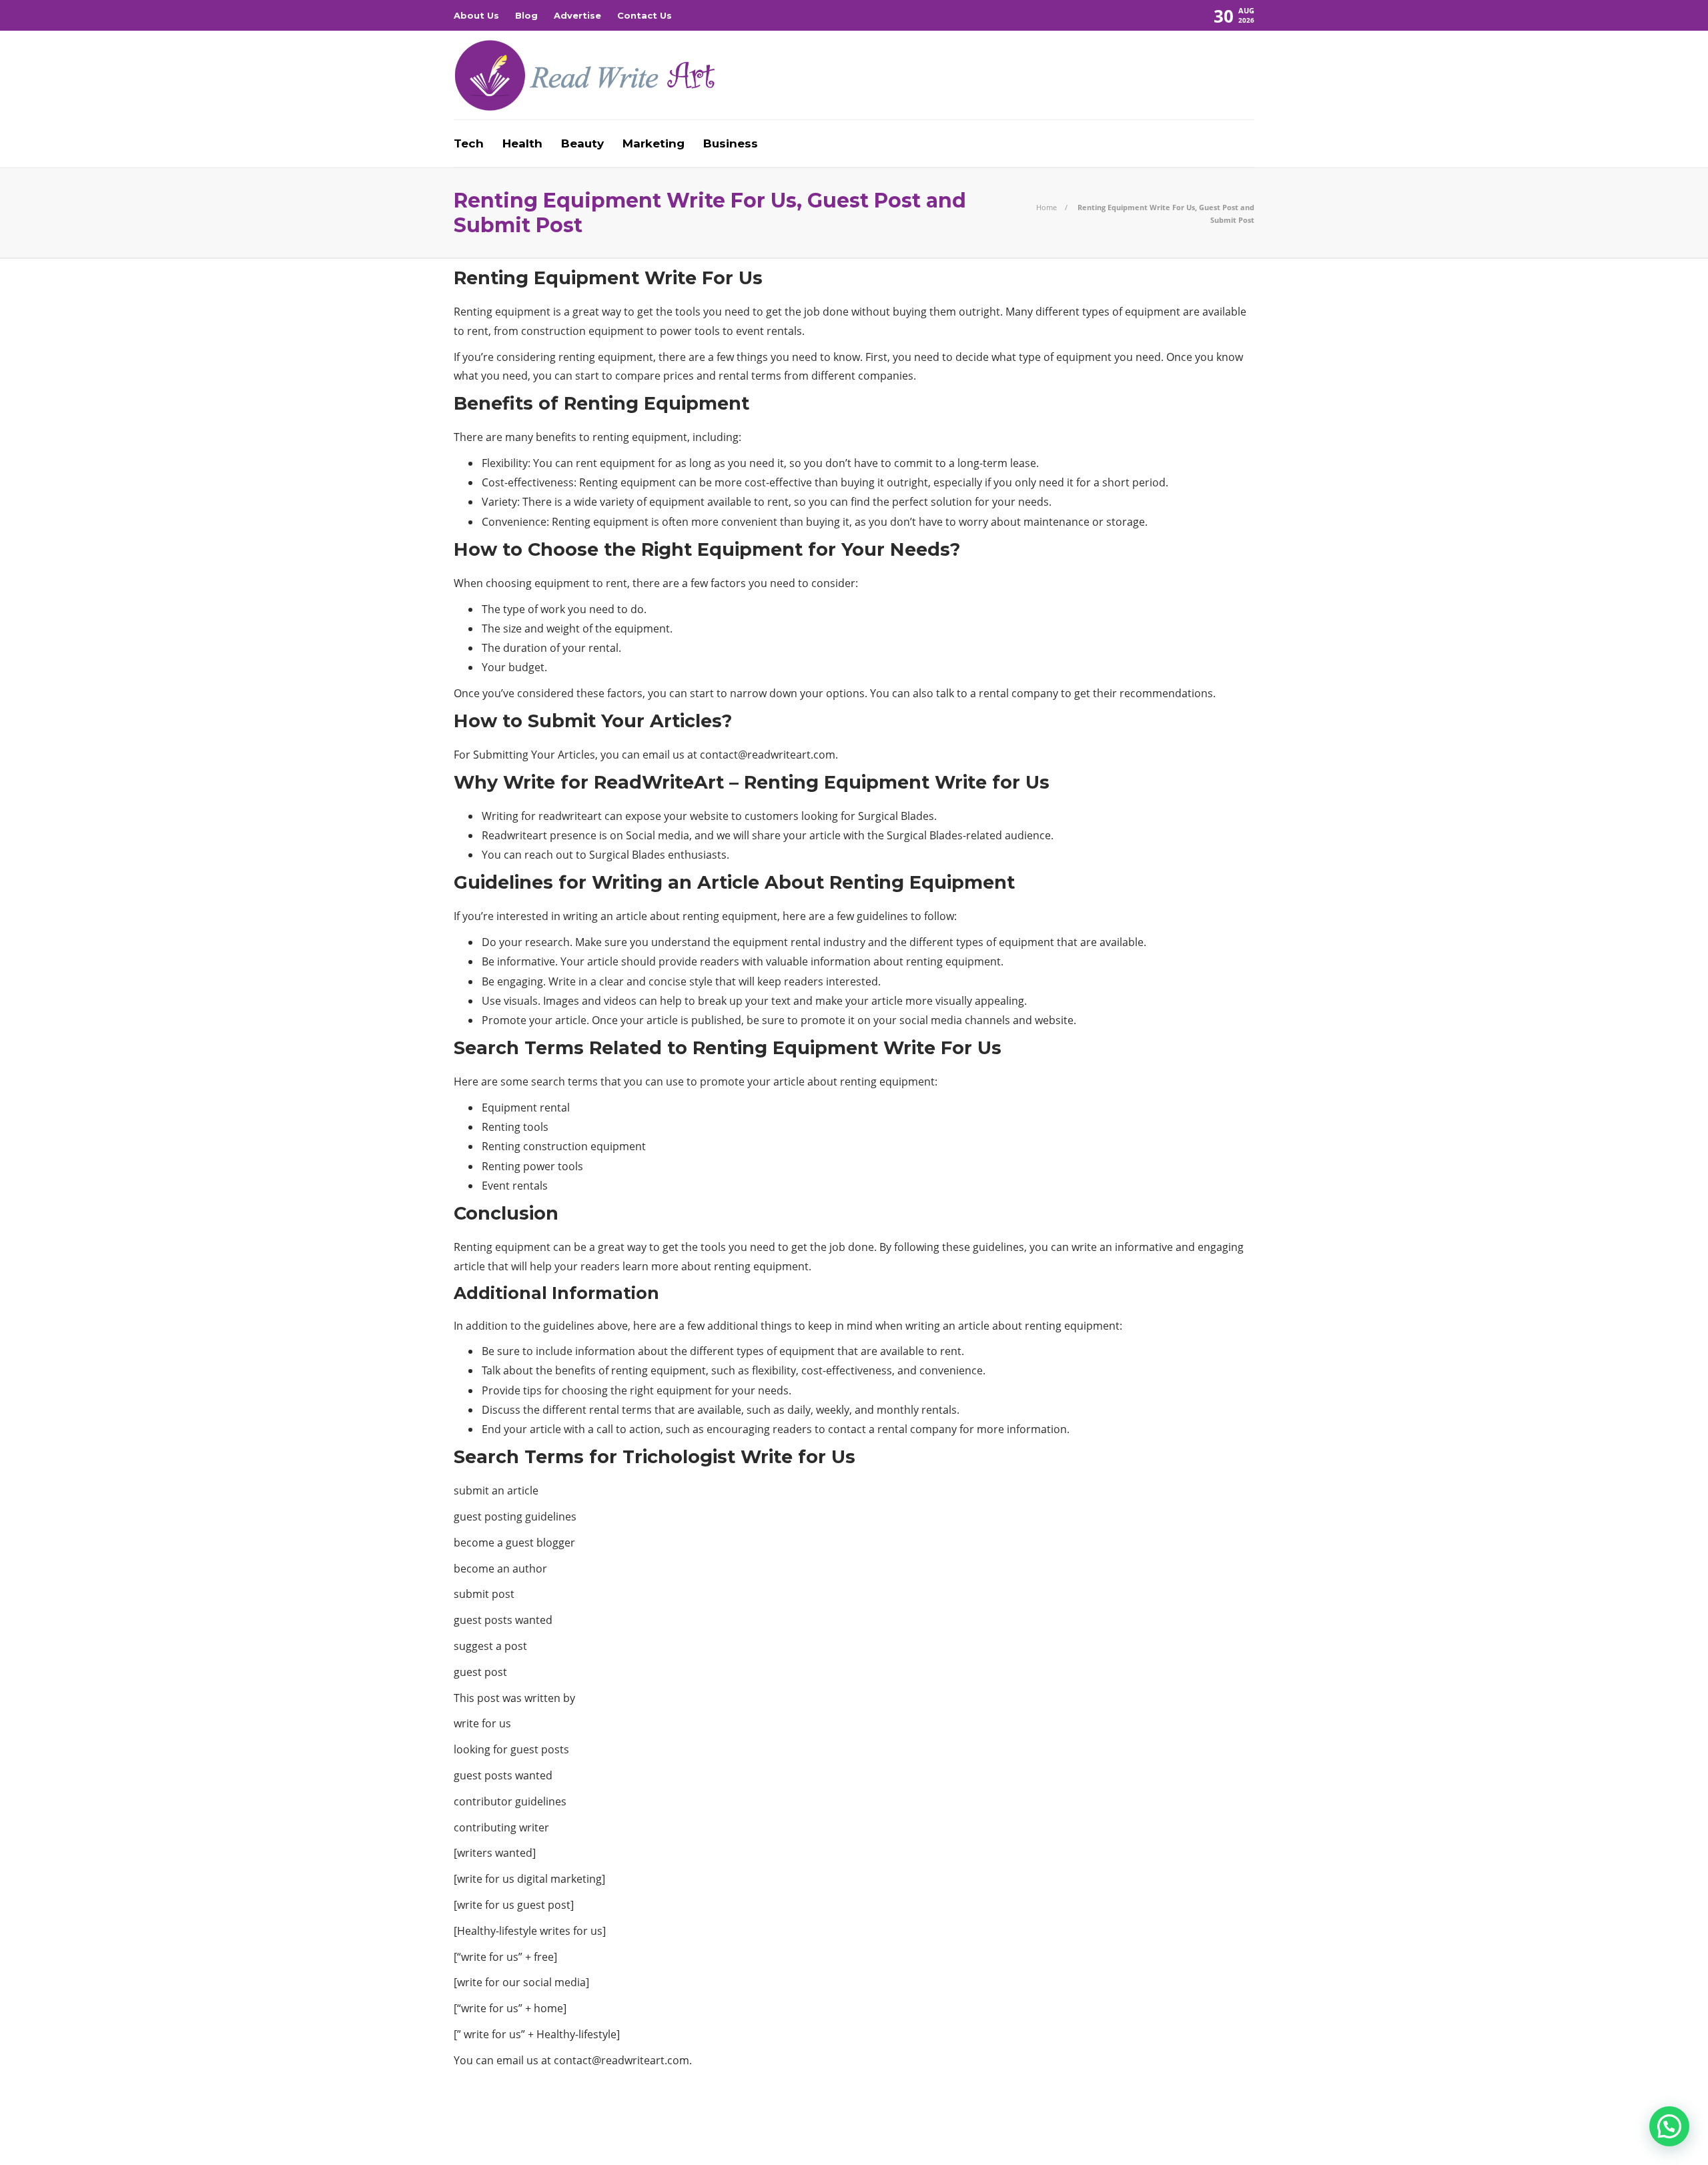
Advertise (577, 15)
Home (1046, 207)
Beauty (582, 143)
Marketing (654, 143)
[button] (1669, 2126)
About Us (476, 15)
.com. (824, 755)
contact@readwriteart (755, 755)
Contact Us (645, 15)
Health (522, 143)
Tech (469, 143)
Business (731, 143)
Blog (526, 15)
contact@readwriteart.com (621, 2060)
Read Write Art (1209, 2115)
